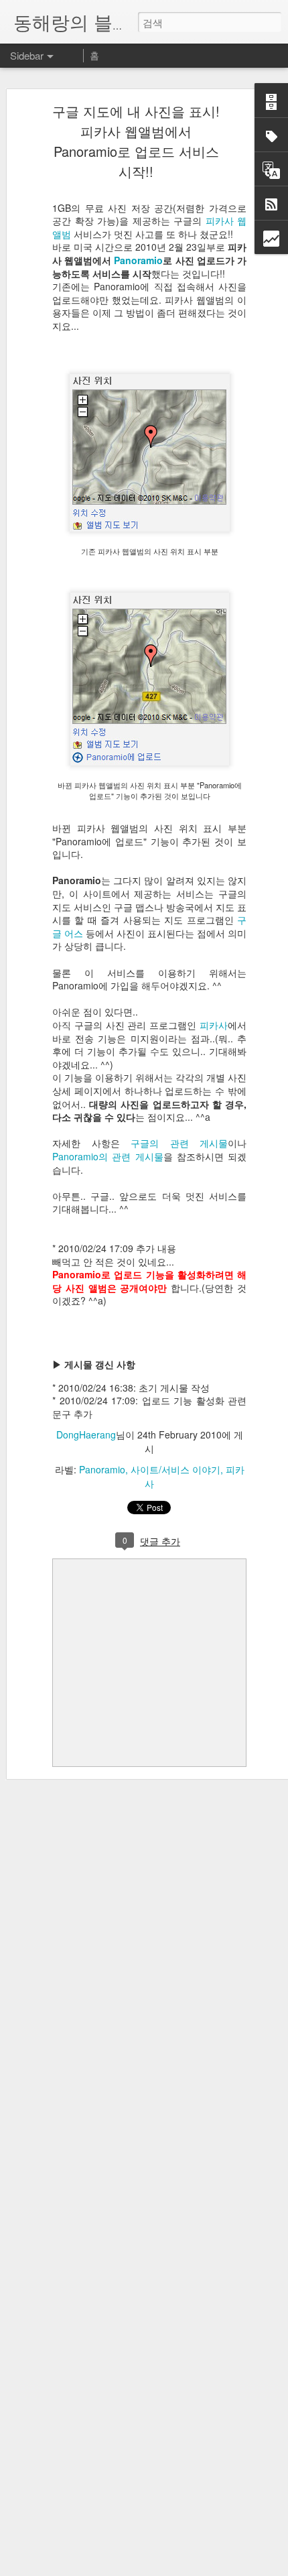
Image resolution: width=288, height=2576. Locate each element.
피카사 (214, 1025)
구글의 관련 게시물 (179, 1143)
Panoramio (138, 260)
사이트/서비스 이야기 (175, 1469)
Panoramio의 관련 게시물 (108, 1156)
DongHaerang (86, 1434)
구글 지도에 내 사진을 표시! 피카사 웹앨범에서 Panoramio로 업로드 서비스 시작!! (136, 141)
